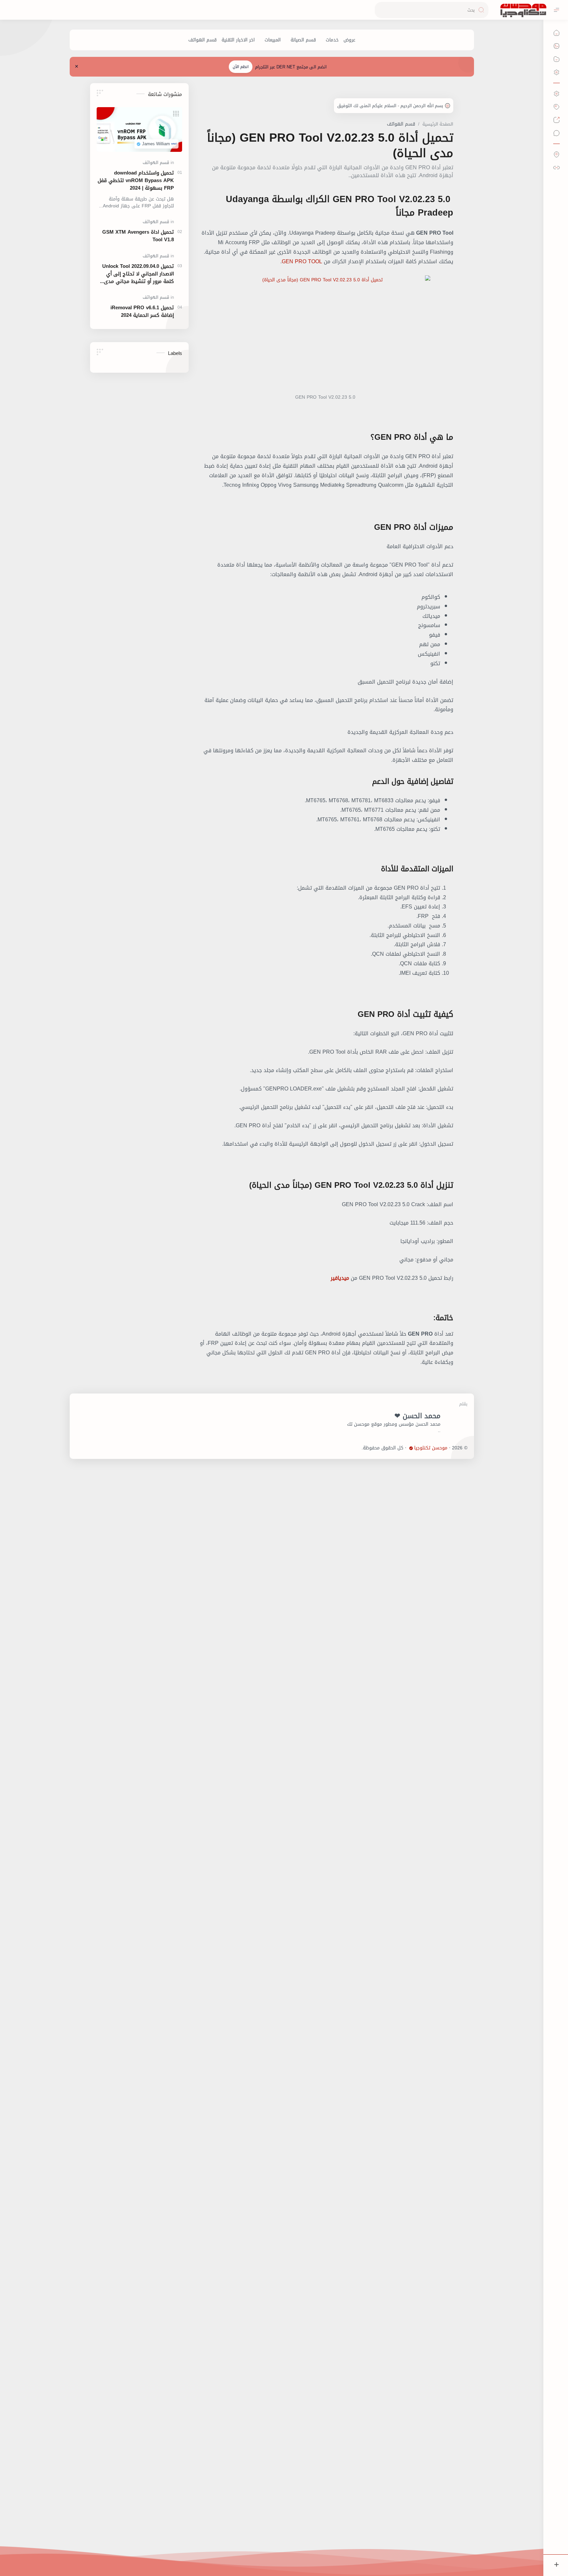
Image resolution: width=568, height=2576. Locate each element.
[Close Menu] (77, 67)
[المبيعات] (273, 40)
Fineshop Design (344, 1448)
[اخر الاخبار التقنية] (238, 40)
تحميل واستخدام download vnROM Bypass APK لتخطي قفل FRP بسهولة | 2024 (136, 180)
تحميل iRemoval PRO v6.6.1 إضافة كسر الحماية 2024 (142, 312)
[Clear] (381, 10)
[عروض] (349, 40)
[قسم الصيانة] (303, 40)
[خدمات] (332, 40)
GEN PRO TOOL (302, 261)
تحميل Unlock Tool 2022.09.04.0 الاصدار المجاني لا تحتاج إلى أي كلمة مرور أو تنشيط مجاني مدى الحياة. (138, 274)
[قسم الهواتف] (202, 40)
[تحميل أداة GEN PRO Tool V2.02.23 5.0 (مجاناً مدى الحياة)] (325, 335)
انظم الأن (241, 67)
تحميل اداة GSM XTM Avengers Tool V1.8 (138, 236)
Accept (509, 2550)
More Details (448, 2550)
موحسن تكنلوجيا (431, 1448)
